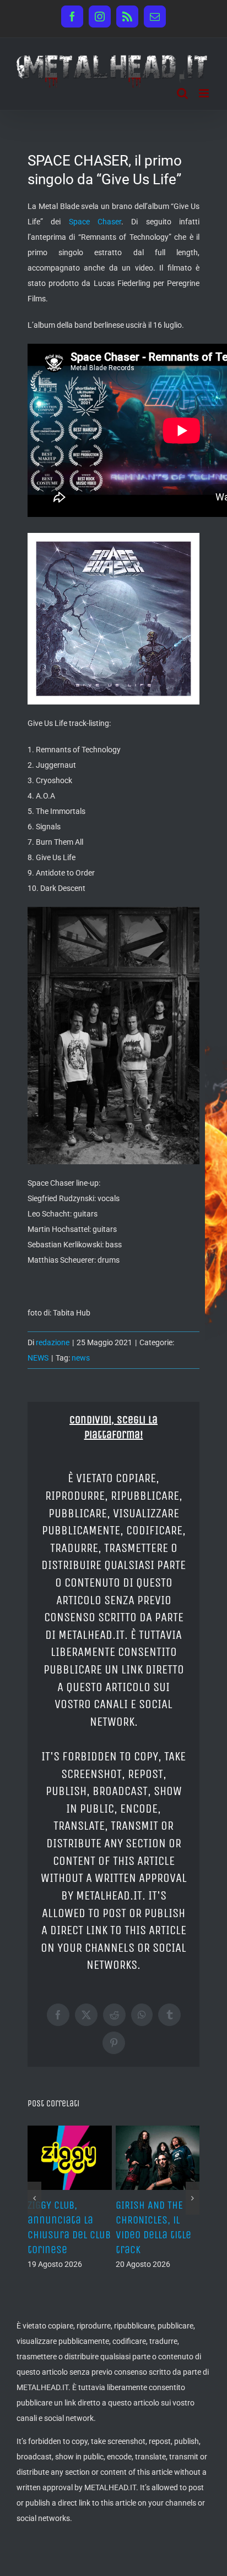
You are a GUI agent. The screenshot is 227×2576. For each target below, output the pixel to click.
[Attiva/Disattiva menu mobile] (205, 93)
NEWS (38, 1358)
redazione (53, 1342)
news (81, 1358)
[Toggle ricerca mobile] (182, 93)
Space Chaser (95, 222)
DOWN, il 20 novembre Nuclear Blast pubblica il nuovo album (156, 2235)
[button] (34, 2228)
